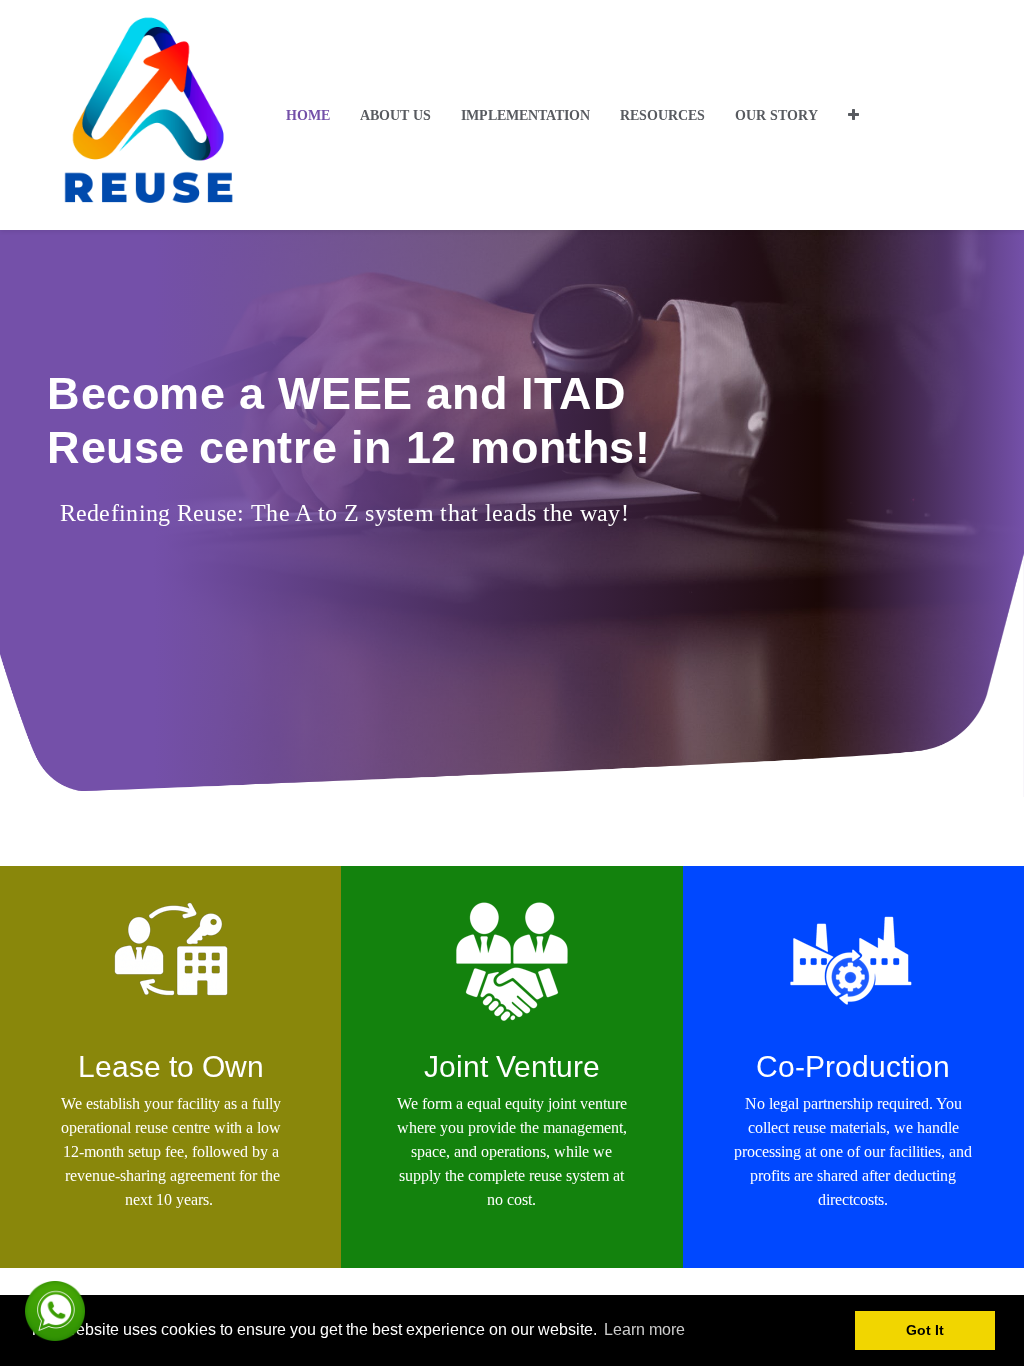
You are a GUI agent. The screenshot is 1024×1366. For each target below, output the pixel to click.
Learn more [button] (644, 1329)
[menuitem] (308, 115)
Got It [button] (925, 1330)
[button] (853, 115)
